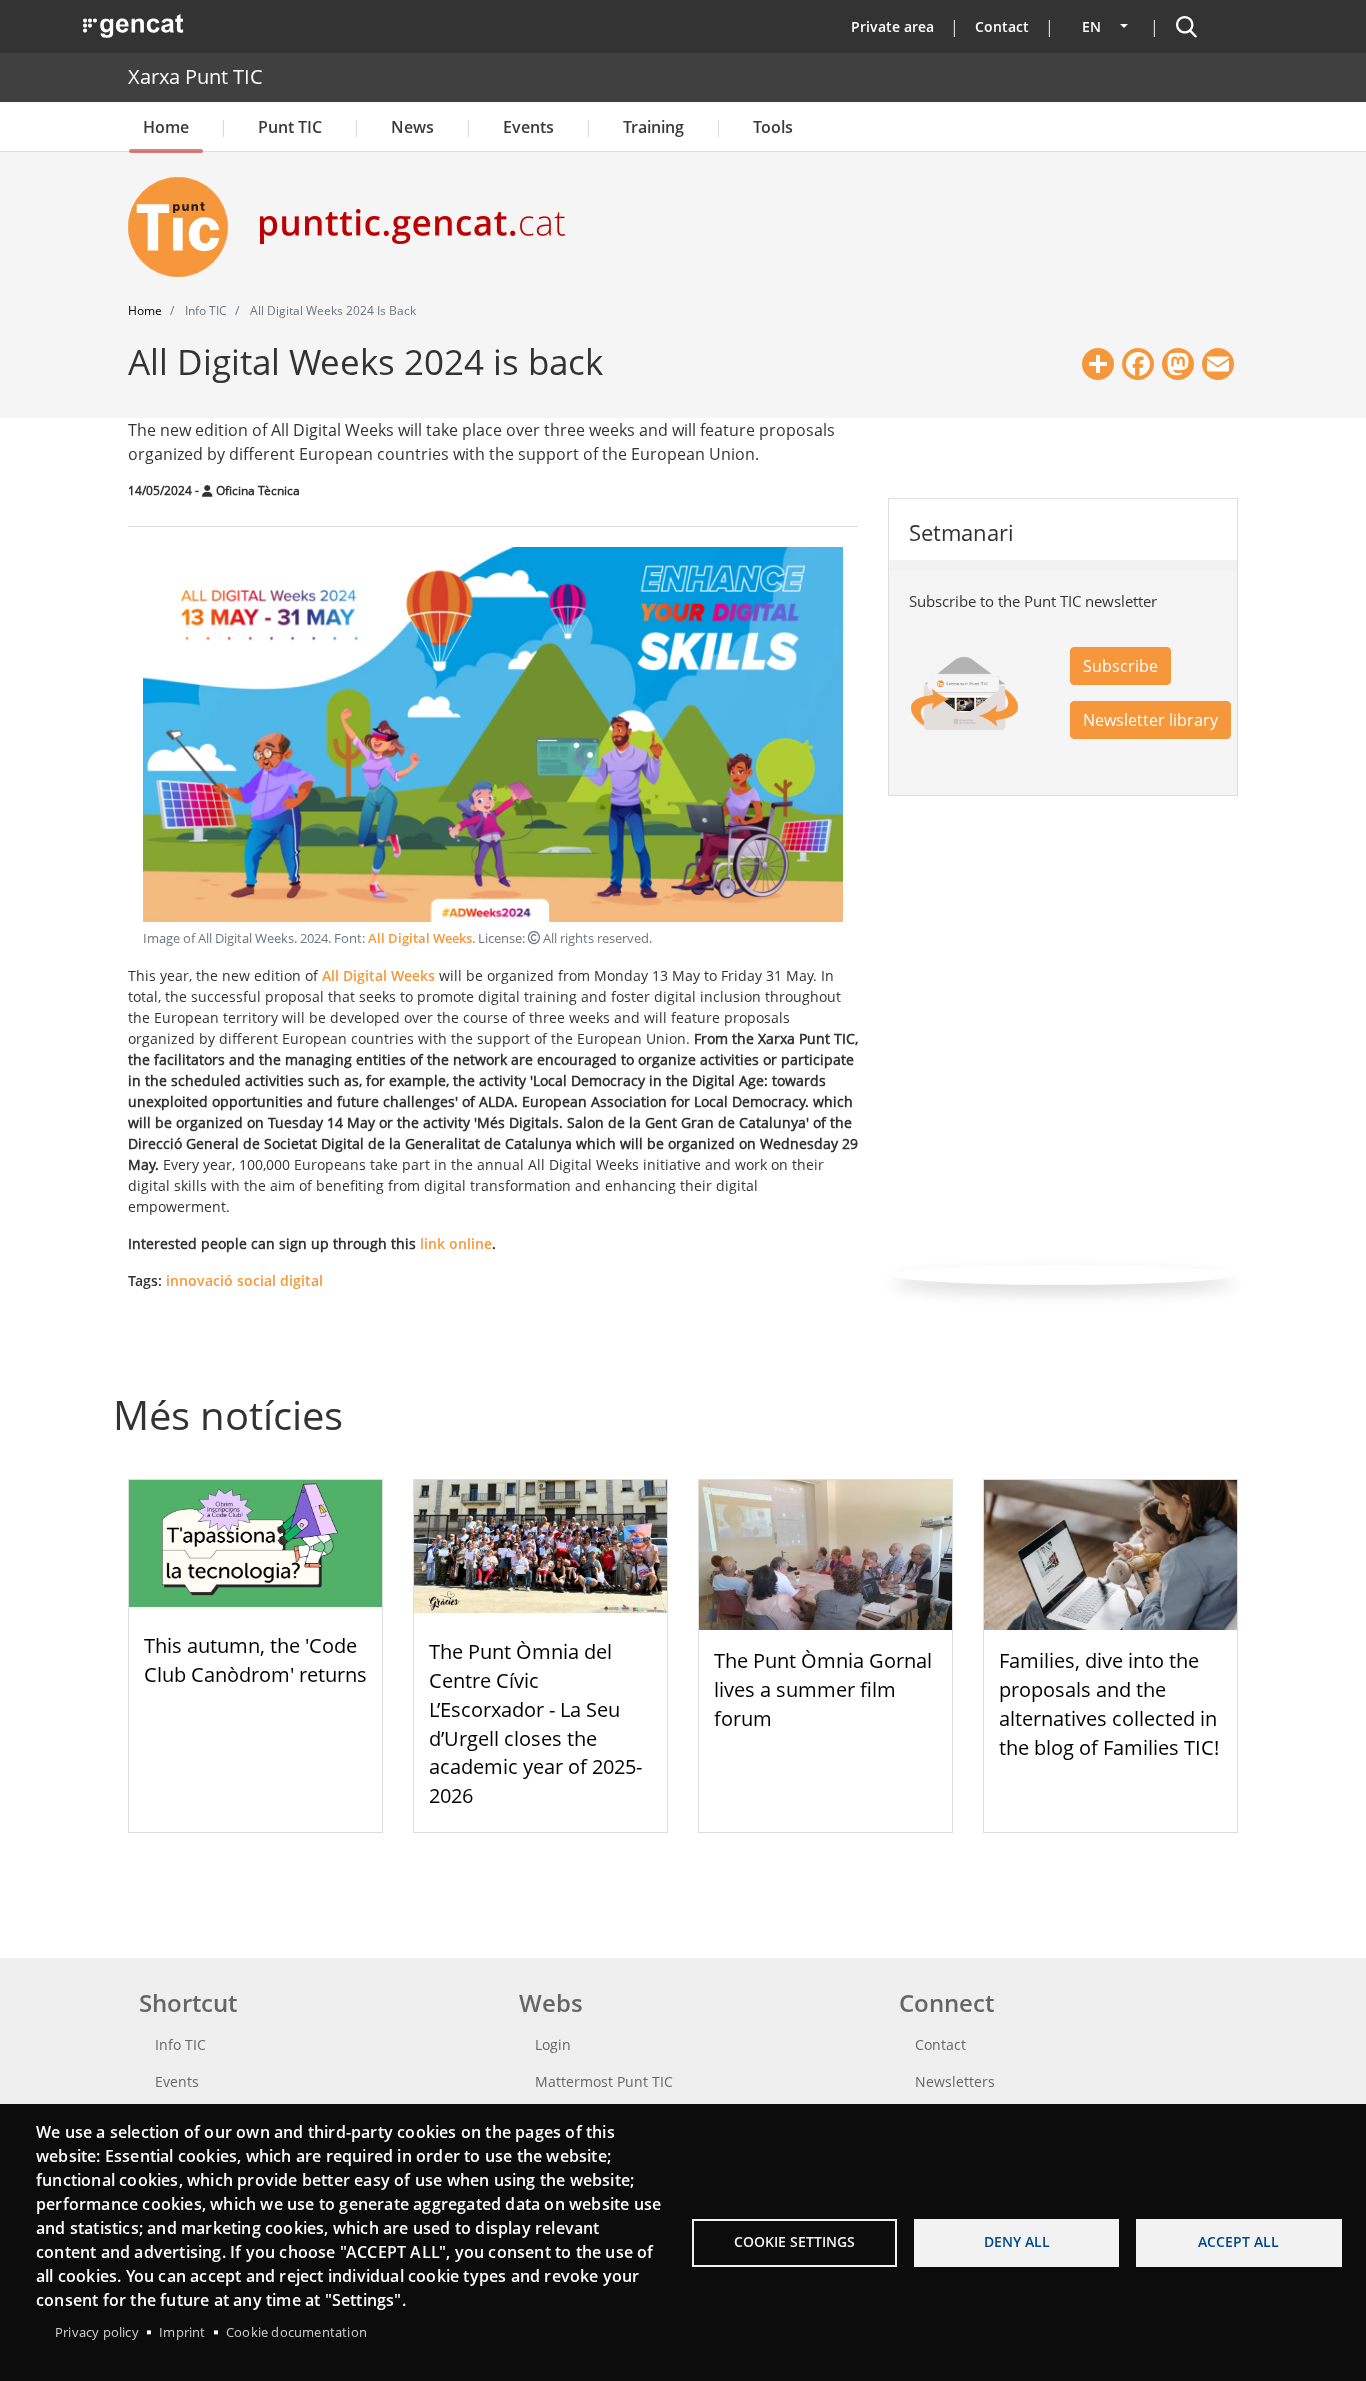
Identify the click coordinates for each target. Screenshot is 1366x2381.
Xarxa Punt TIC (195, 76)
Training (653, 127)
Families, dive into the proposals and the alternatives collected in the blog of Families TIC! (1109, 1703)
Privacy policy (97, 2332)
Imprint (182, 2332)
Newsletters (955, 2081)
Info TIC (180, 2044)
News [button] (412, 127)
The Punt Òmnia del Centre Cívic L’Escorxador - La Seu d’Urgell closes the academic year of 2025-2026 (535, 1723)
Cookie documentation (296, 2332)
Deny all (1017, 2241)
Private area (892, 26)
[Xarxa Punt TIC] (186, 227)
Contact (1002, 26)
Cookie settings (794, 2241)
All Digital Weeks (420, 938)
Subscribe (1120, 666)
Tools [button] (773, 127)
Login (553, 2044)
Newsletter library (1150, 720)
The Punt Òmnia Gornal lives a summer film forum (823, 1689)
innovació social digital (244, 1280)
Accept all (1238, 2241)
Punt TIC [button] (290, 127)
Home (166, 127)
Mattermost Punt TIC (604, 2081)
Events (528, 127)
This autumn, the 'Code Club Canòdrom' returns (255, 1660)
